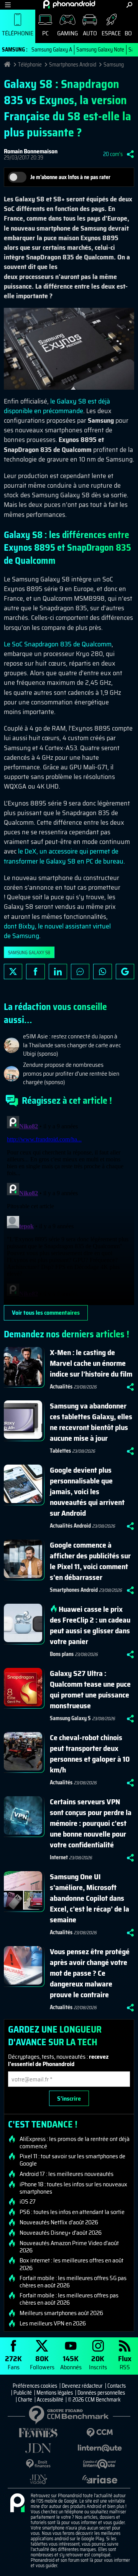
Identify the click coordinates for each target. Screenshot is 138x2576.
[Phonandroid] (17, 2503)
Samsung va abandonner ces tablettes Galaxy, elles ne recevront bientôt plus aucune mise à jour (91, 1422)
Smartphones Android (73, 65)
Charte (25, 2400)
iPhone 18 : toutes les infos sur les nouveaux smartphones (73, 2188)
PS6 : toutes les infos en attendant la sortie (72, 2212)
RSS (125, 2362)
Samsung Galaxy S (70, 1718)
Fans (13, 2362)
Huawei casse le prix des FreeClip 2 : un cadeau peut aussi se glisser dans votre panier (90, 1625)
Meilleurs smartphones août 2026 (61, 2313)
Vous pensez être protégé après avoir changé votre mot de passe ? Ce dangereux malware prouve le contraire (90, 1973)
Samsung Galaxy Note (100, 50)
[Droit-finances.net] (38, 2464)
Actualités (61, 1387)
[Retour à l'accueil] (69, 4)
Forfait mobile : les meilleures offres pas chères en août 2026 (69, 2299)
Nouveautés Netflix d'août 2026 (59, 2222)
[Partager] (130, 154)
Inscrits (98, 2362)
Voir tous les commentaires (46, 1313)
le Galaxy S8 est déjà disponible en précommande (57, 406)
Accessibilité (50, 2400)
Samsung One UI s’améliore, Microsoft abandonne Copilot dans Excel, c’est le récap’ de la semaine (90, 1898)
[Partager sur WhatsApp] (102, 972)
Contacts (117, 2386)
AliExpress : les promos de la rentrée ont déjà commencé (75, 2143)
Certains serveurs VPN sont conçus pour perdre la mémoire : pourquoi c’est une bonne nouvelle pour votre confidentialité (91, 1823)
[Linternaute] (100, 2448)
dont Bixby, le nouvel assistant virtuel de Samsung (57, 931)
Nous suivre (125, 972)
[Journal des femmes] (38, 2433)
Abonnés (71, 2362)
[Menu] (8, 5)
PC (45, 33)
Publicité (23, 2393)
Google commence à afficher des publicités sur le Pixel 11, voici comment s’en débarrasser (90, 1561)
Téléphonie (18, 33)
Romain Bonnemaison (31, 151)
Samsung (114, 65)
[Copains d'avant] (100, 2464)
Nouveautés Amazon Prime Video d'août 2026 (69, 2247)
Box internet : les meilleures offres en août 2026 (71, 2264)
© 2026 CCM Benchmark (94, 2400)
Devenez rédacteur (82, 2386)
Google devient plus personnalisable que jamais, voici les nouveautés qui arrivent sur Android (87, 1491)
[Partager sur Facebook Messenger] (80, 972)
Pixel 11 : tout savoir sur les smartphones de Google (72, 2160)
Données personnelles (101, 2393)
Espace (111, 33)
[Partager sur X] (13, 972)
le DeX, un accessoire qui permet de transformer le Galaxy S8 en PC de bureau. (64, 856)
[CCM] (100, 2433)
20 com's (113, 154)
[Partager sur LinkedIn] (58, 972)
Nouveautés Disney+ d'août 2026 (61, 2233)
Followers (42, 2362)
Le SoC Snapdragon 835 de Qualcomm (58, 644)
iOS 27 (28, 2202)
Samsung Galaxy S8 (29, 953)
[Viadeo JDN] (38, 2479)
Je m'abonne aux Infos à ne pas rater (70, 177)
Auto (90, 33)
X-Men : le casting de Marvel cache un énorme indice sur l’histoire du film (91, 1363)
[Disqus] (69, 1209)
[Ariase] (100, 2479)
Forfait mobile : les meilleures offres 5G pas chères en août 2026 (73, 2282)
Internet (59, 1857)
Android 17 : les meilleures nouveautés (67, 2174)
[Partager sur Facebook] (35, 972)
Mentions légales (55, 2393)
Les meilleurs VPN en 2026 (53, 2324)
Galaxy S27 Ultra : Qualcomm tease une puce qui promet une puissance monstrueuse (90, 1689)
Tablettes (60, 1451)
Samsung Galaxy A (52, 50)
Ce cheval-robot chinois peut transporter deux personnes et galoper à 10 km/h (90, 1754)
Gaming (67, 33)
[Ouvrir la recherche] (129, 5)
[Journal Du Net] (38, 2448)
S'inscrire (69, 2099)
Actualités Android (70, 1526)
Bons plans (62, 1654)
